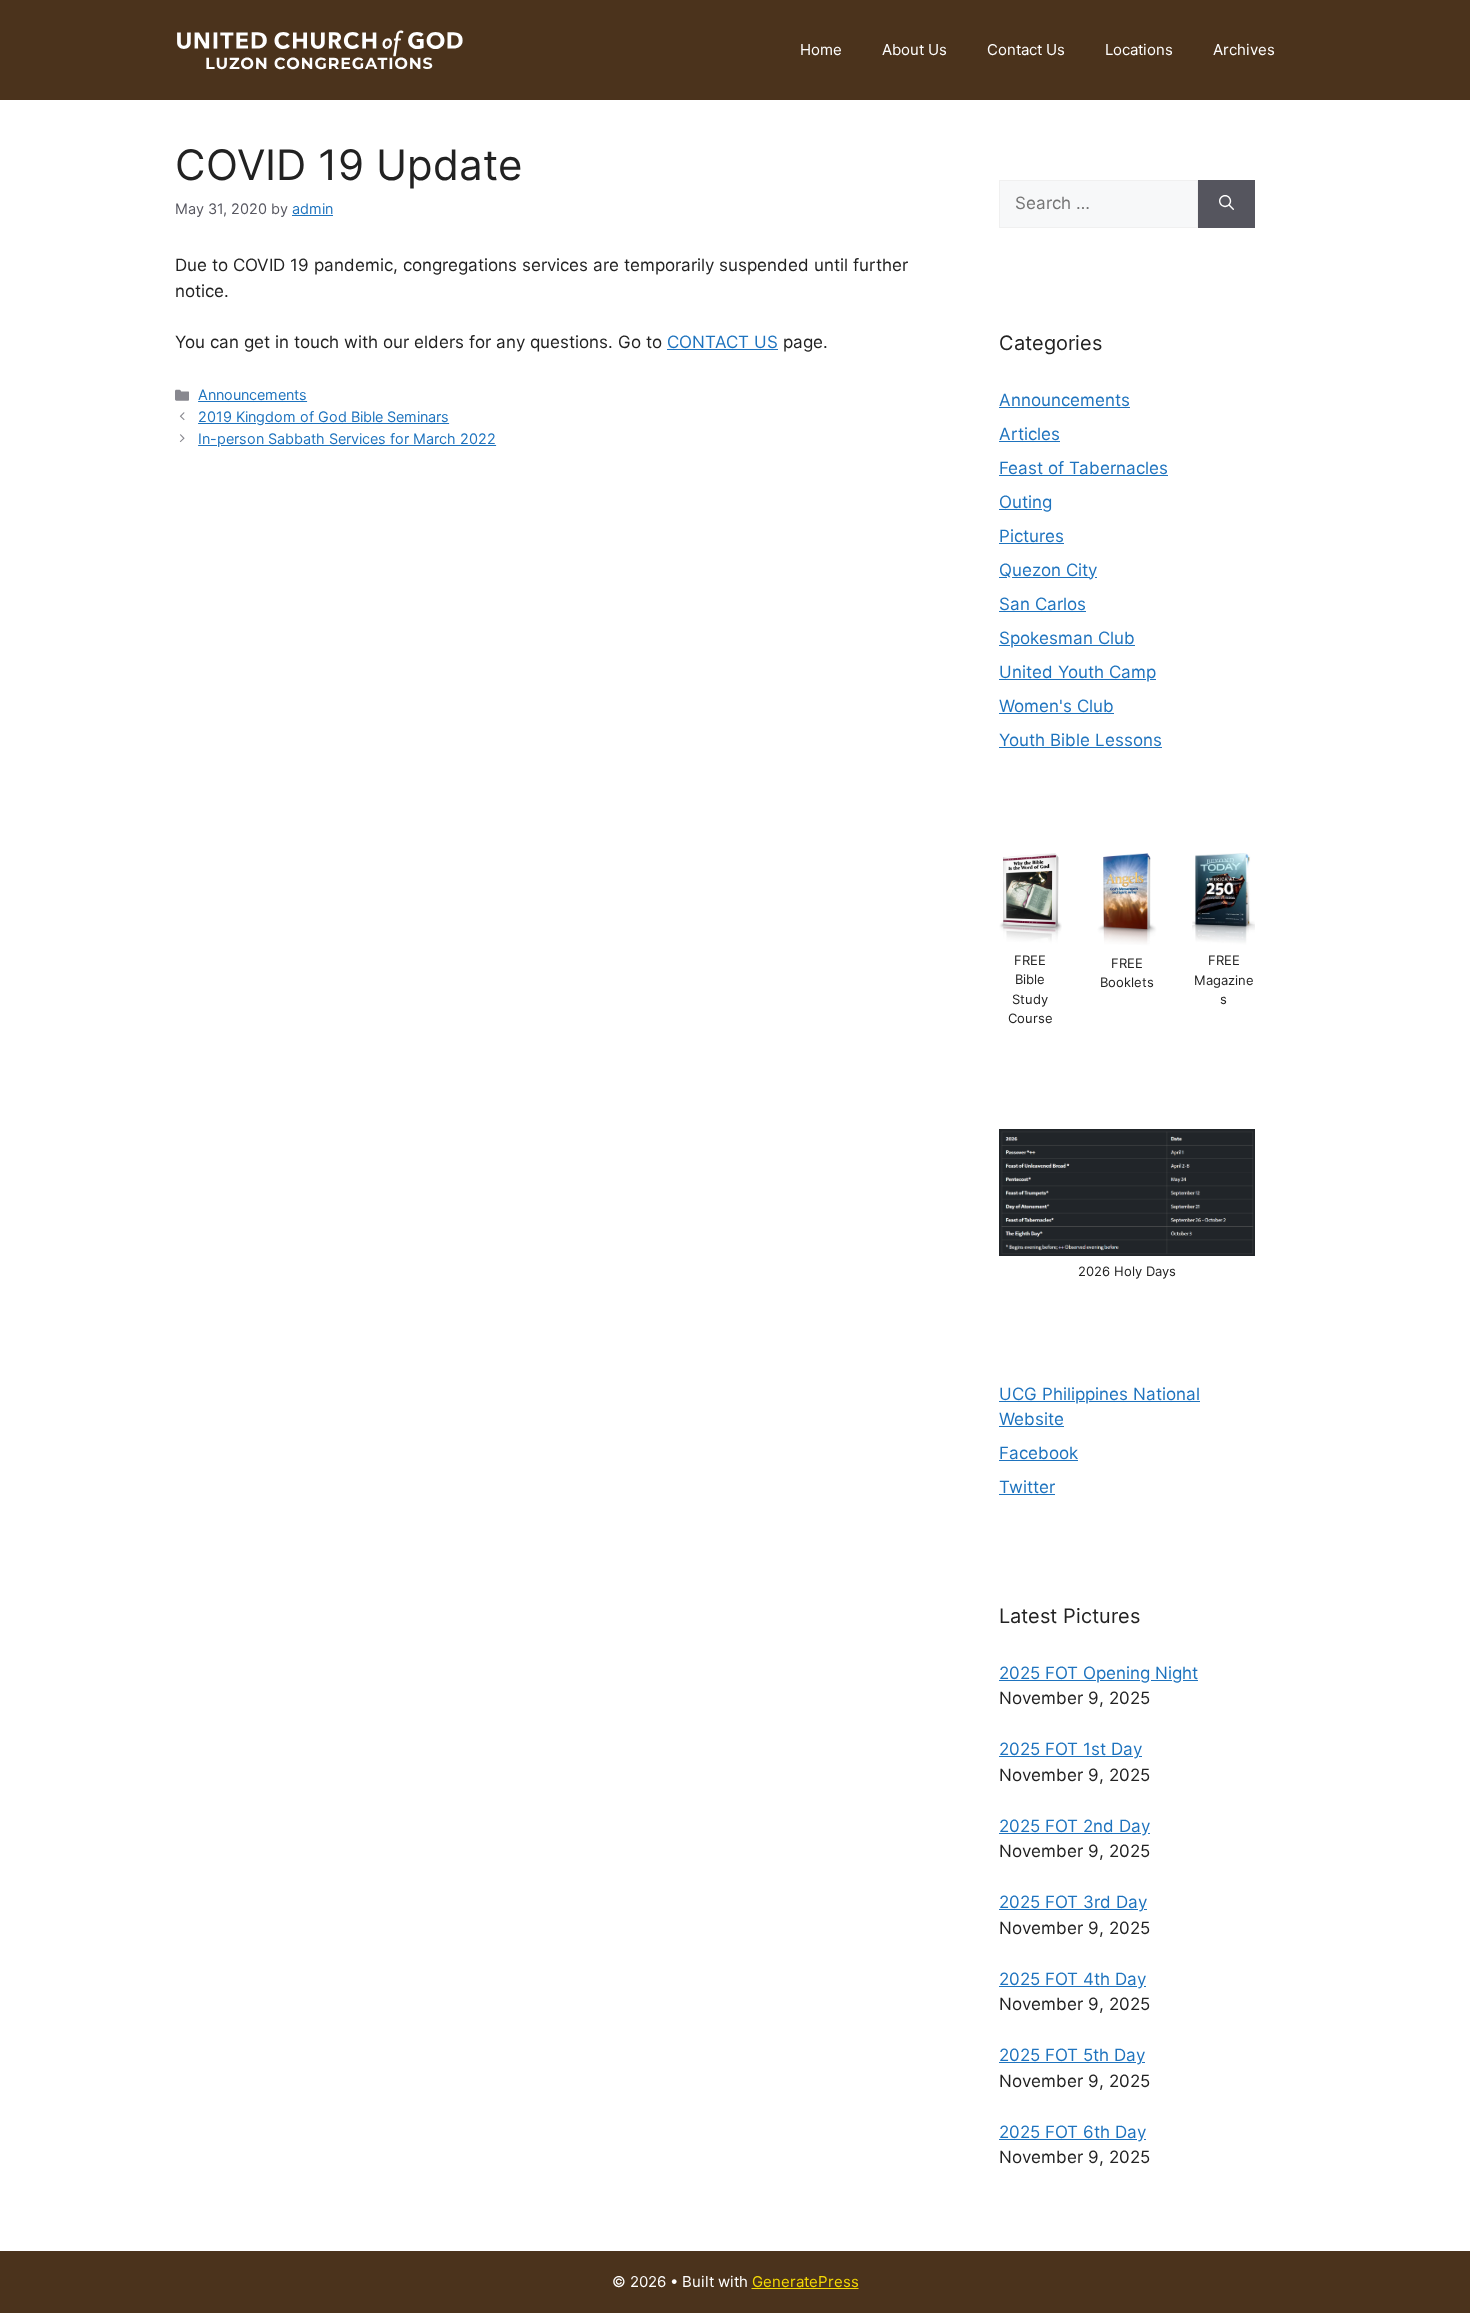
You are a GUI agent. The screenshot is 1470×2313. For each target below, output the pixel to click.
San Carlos (1042, 604)
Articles (1029, 434)
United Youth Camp (1077, 672)
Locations (1139, 49)
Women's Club (1056, 706)
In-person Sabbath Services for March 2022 (347, 438)
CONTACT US (722, 342)
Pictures (1031, 536)
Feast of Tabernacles (1083, 468)
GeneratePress (805, 2281)
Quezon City (1048, 570)
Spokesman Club (1067, 638)
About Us (914, 49)
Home (821, 49)
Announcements (252, 394)
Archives (1244, 49)
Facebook (1038, 1453)
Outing (1025, 502)
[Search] (1226, 204)
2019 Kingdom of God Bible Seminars (323, 416)
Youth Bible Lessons (1080, 740)
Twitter (1027, 1487)
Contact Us (1026, 49)
